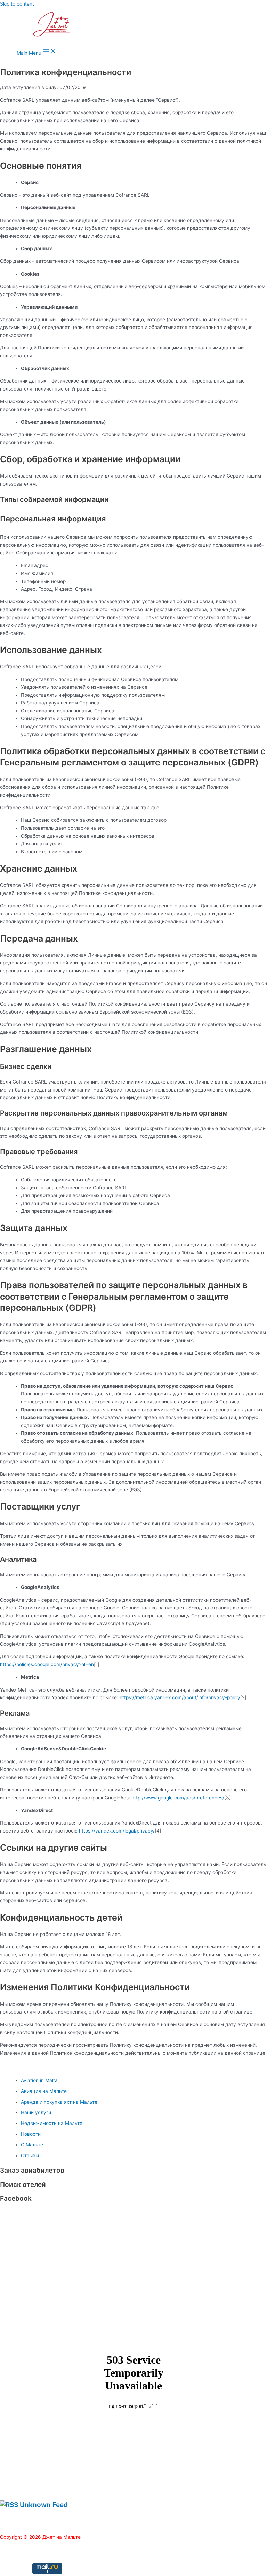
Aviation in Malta (39, 2080)
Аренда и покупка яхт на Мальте (59, 2102)
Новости (31, 2134)
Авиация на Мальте (44, 2091)
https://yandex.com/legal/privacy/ (117, 1831)
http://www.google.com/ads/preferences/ (178, 1798)
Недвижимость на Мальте (52, 2123)
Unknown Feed (44, 2505)
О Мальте (32, 2145)
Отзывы (30, 2156)
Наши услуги (36, 2112)
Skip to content (17, 4)
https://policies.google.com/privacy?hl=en (47, 1664)
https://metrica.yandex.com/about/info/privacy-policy (180, 1697)
